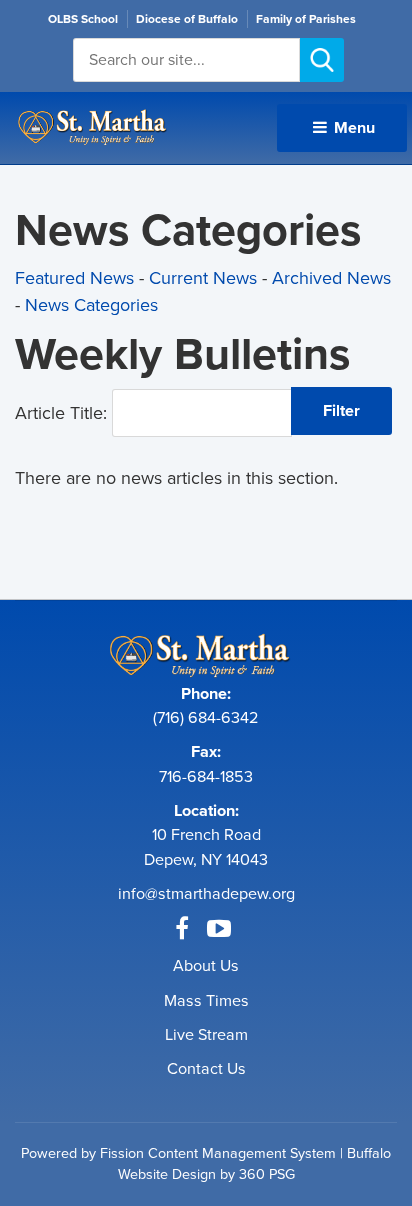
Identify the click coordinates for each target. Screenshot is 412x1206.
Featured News (74, 278)
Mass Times (206, 1000)
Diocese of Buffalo (187, 19)
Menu (352, 127)
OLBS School (83, 19)
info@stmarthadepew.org (206, 893)
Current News (203, 278)
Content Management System (242, 1153)
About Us (206, 965)
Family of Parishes (306, 19)
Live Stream (206, 1034)
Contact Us (206, 1068)
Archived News (331, 278)
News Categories (91, 305)
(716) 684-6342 (206, 717)
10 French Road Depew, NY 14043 (206, 846)
